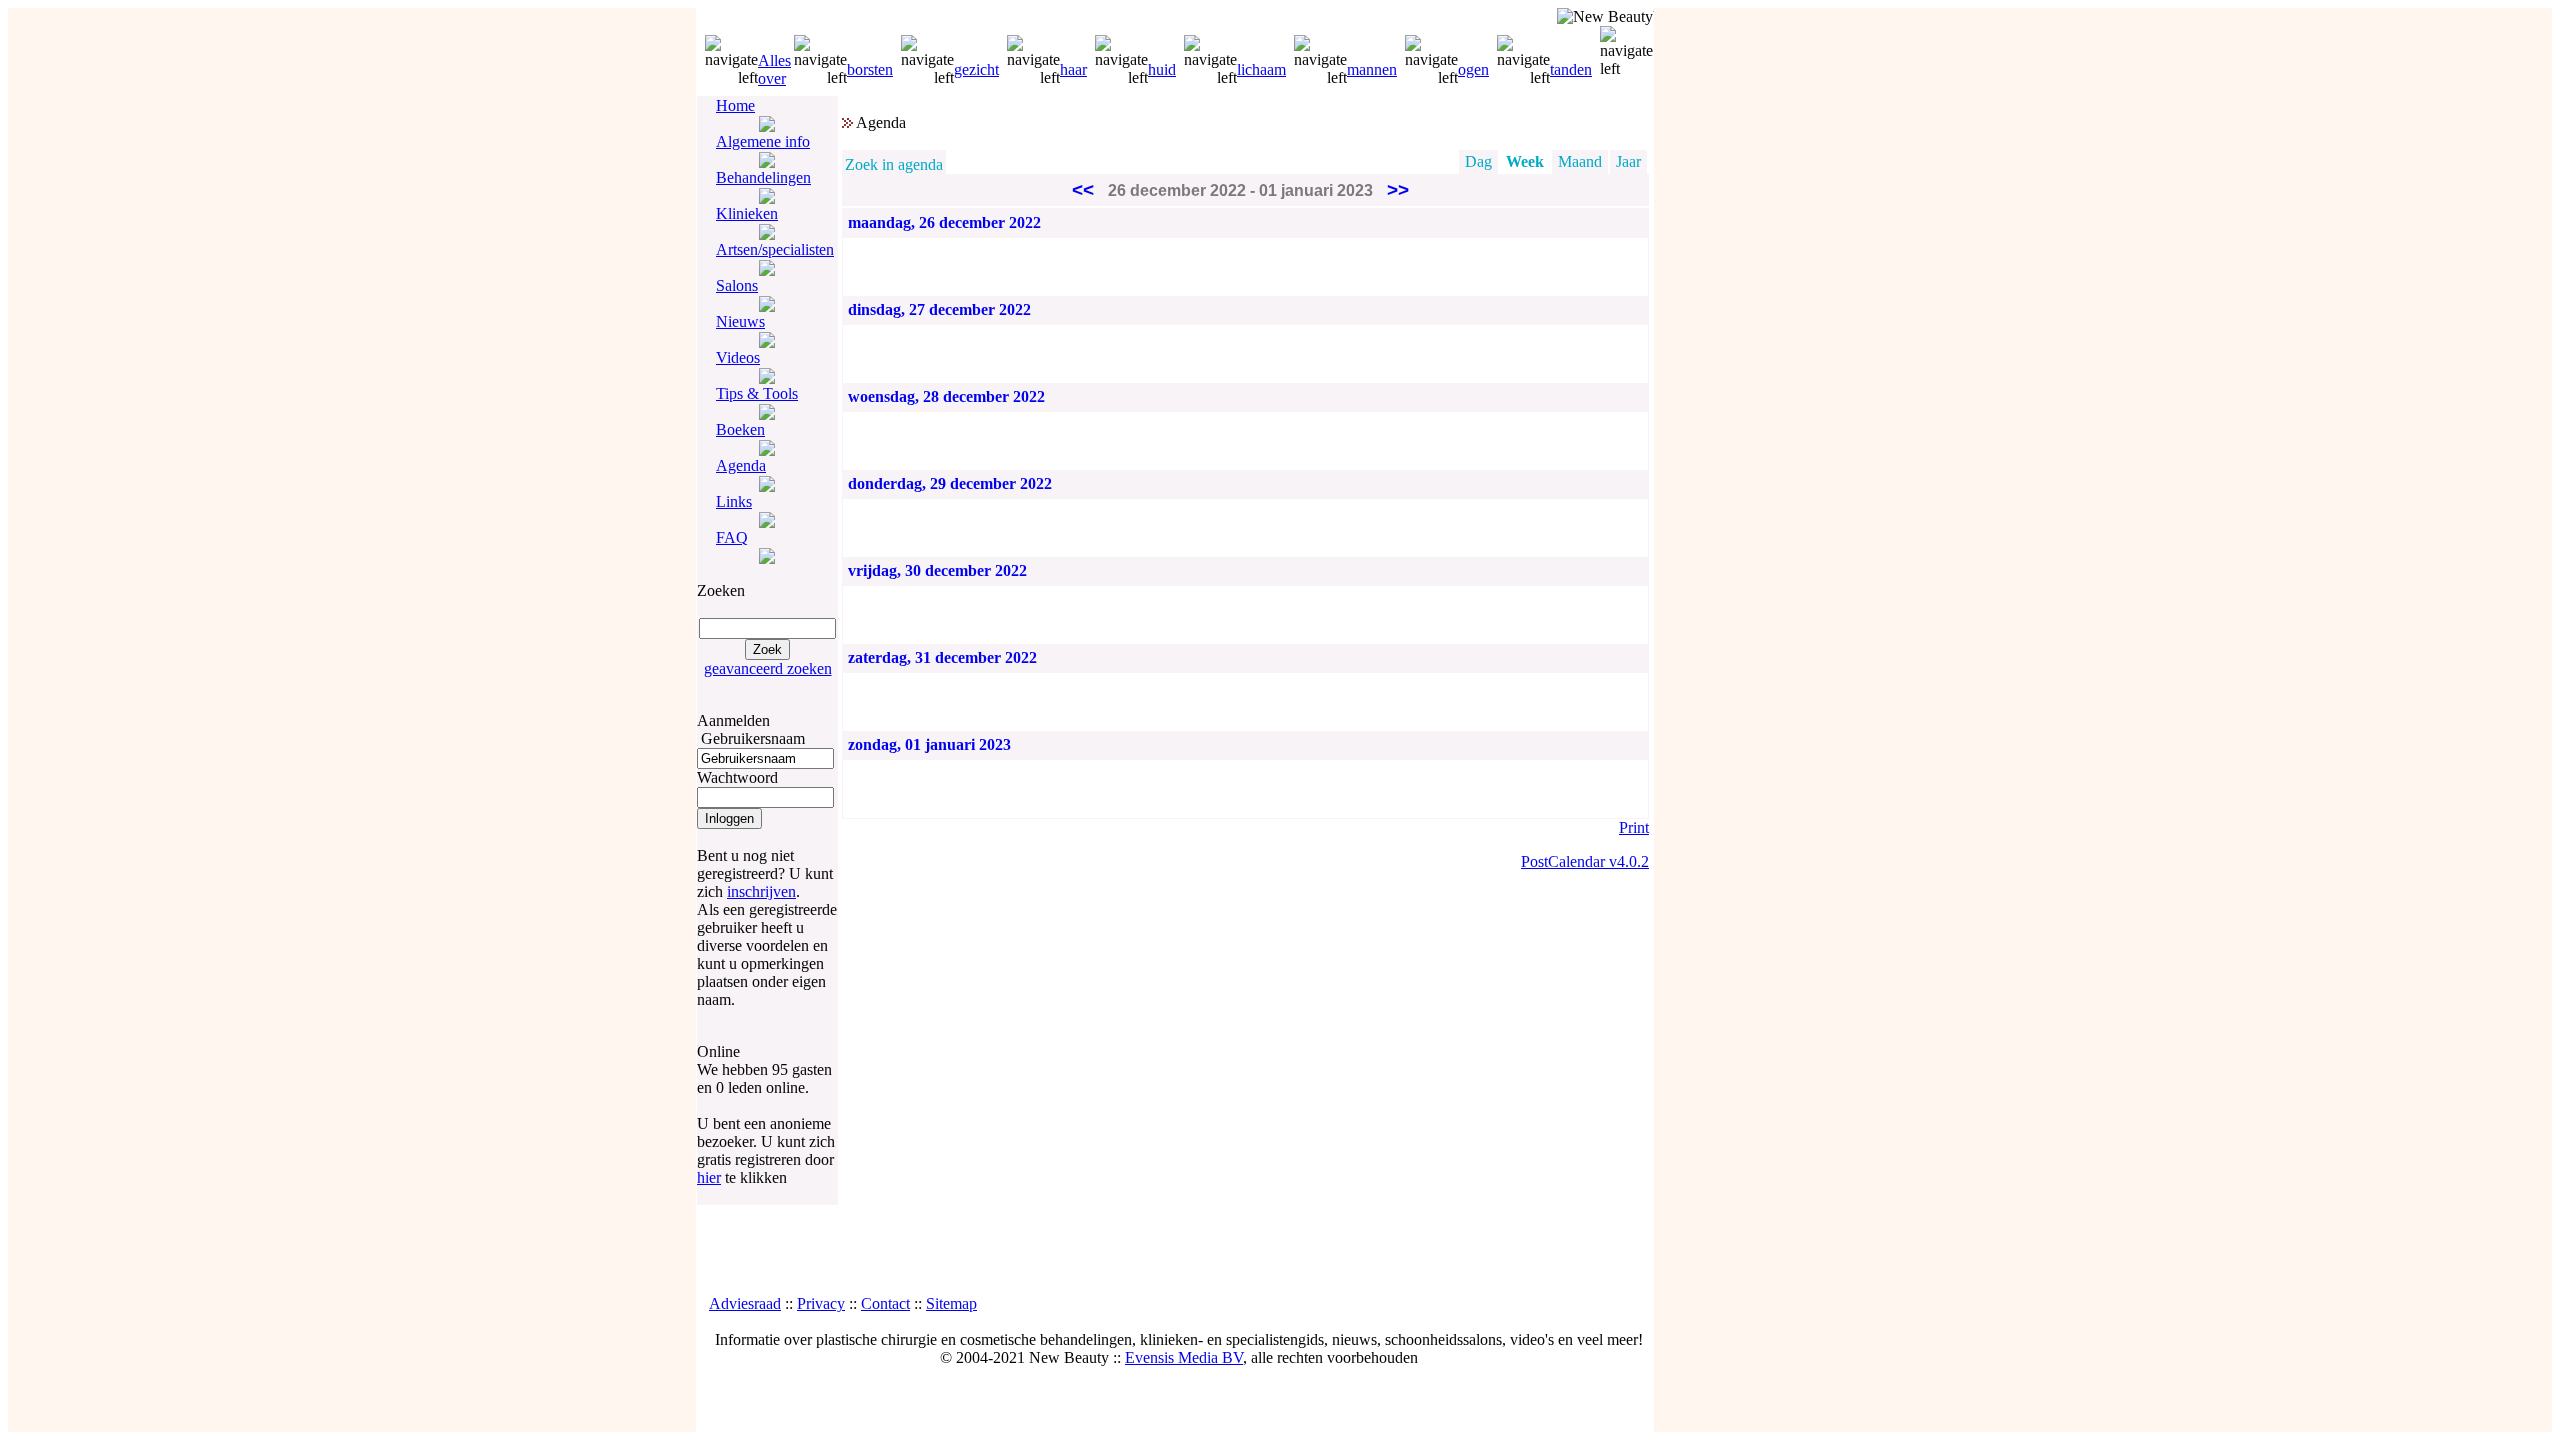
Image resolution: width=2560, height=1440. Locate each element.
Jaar (1628, 161)
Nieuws (740, 321)
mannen (1372, 69)
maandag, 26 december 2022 (944, 222)
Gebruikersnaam (753, 738)
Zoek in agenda (894, 164)
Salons (737, 285)
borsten (870, 69)
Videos (738, 357)
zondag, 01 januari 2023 (929, 744)
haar (1073, 69)
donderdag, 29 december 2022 (950, 483)
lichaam (1261, 69)
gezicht (976, 69)
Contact (885, 1303)
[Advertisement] (1175, 1250)
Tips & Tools (757, 393)
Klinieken (747, 213)
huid (1162, 69)
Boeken (740, 429)
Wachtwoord (737, 777)
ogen (1473, 69)
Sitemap (951, 1303)
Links (734, 501)
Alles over (774, 69)
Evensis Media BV (1184, 1357)
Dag (1478, 161)
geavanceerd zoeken (768, 668)
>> (1398, 189)
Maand (1580, 161)
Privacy (821, 1303)
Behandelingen (763, 177)
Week (1525, 161)
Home (735, 105)
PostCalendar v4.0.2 (1585, 861)
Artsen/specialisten (775, 249)
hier (709, 1177)
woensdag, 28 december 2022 (946, 396)
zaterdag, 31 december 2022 (942, 657)
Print (1634, 827)
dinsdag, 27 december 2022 (939, 309)
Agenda (741, 465)
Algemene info (763, 141)
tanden (1571, 69)
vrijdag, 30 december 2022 (937, 570)
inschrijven (761, 891)
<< (1083, 189)
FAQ (732, 537)
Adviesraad (745, 1303)
